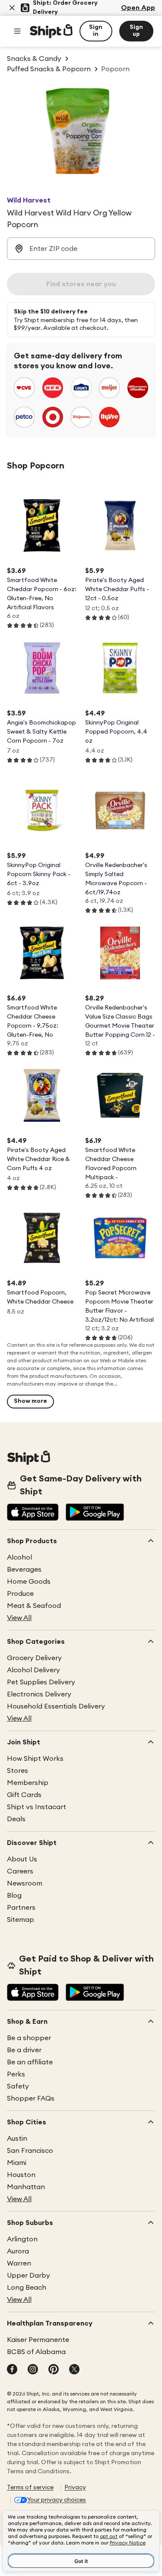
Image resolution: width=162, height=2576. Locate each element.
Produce (20, 1594)
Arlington (22, 2239)
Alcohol (19, 1557)
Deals (16, 1819)
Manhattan (26, 2187)
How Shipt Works (35, 1759)
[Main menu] (17, 31)
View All (19, 1618)
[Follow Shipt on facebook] (12, 2370)
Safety (18, 2086)
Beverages (24, 1570)
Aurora (18, 2251)
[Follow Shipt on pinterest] (54, 2370)
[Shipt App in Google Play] (95, 1513)
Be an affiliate (30, 2062)
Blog (14, 1896)
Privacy (75, 2487)
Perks (16, 2074)
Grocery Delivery (34, 1658)
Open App (138, 8)
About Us (22, 1859)
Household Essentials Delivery (56, 1706)
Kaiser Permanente (38, 2340)
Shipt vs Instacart (37, 1807)
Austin (17, 2139)
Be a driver (24, 2050)
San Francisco (30, 2151)
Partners (21, 1908)
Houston (21, 2175)
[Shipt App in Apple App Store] (33, 1513)
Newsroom (25, 1883)
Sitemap (21, 1920)
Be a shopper (29, 2038)
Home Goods (29, 1582)
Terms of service (30, 2487)
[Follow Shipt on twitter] (74, 2370)
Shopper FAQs (31, 2098)
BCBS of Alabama (36, 2352)
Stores (17, 1771)
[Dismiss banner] (12, 8)
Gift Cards (24, 1795)
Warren (19, 2263)
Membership (28, 1783)
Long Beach (27, 2288)
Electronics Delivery (39, 1694)
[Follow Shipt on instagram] (33, 2370)
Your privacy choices (57, 2500)
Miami (17, 2163)
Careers (20, 1871)
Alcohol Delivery (33, 1670)
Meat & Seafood (34, 1606)
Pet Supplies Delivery (41, 1682)
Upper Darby (29, 2275)
